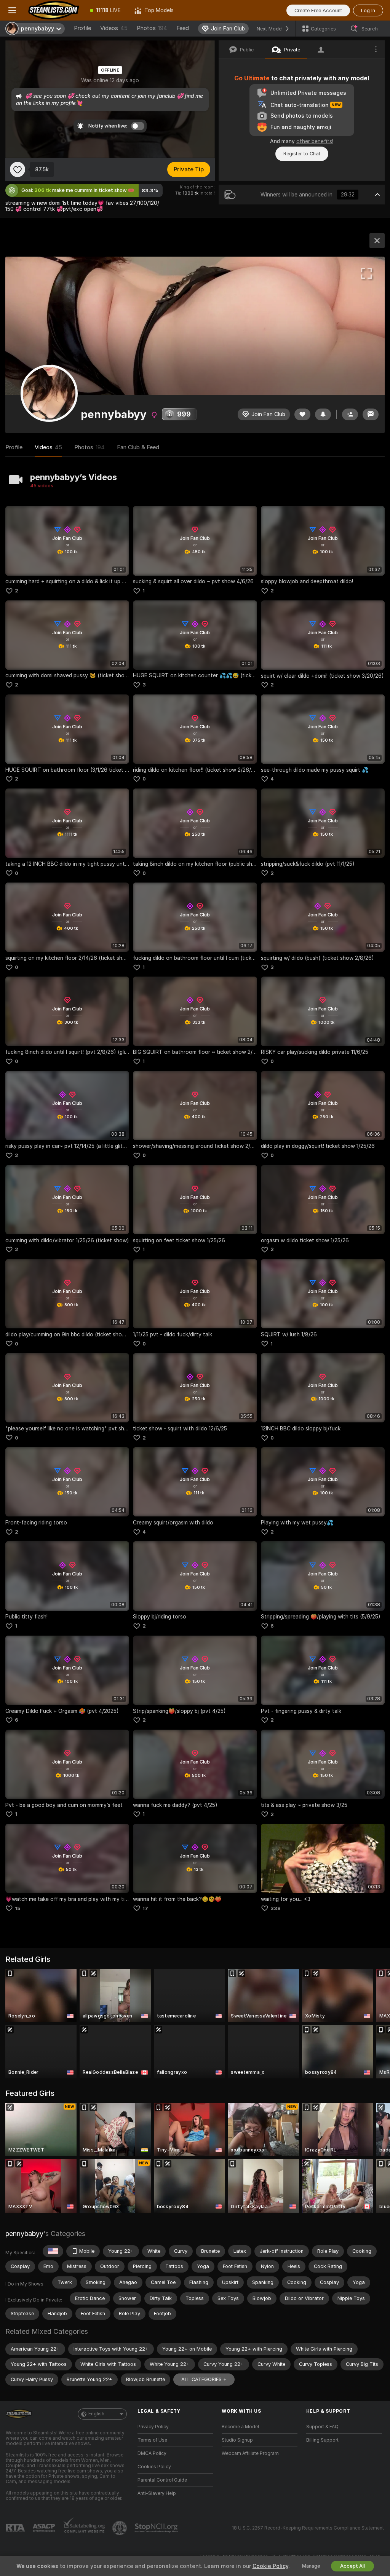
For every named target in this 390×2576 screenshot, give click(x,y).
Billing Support (322, 2440)
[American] (53, 2251)
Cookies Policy (154, 2467)
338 (276, 1908)
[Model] (377, 241)
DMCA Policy (152, 2453)
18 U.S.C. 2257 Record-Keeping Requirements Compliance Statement (308, 2528)
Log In (368, 10)
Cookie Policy (270, 2566)
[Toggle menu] (12, 10)
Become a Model (240, 2427)
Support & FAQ (322, 2427)
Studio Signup (237, 2440)
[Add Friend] (350, 414)
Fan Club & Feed (138, 447)
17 (145, 1908)
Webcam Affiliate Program (250, 2453)
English (96, 2414)
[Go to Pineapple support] (120, 2528)
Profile (82, 28)
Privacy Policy (153, 2427)
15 (18, 1908)
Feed (183, 28)
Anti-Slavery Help (157, 2493)
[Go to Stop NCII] (157, 2528)
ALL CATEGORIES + (204, 2379)
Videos (114, 28)
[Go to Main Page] (54, 10)
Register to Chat (302, 154)
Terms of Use (152, 2440)
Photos (152, 28)
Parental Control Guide (162, 2480)
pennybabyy (24, 2234)
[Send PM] (371, 414)
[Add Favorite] (18, 169)
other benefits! (315, 141)
